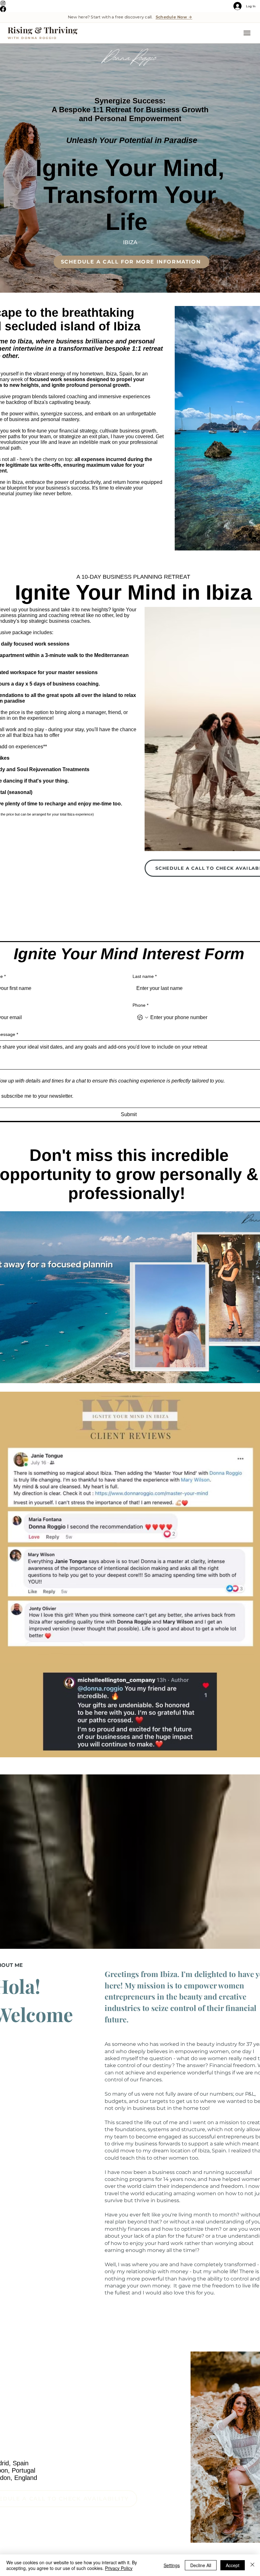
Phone (140, 1005)
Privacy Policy (119, 2568)
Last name (145, 976)
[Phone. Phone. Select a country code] (143, 1018)
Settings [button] (172, 2565)
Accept (233, 2565)
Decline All (201, 2565)
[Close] (252, 2565)
